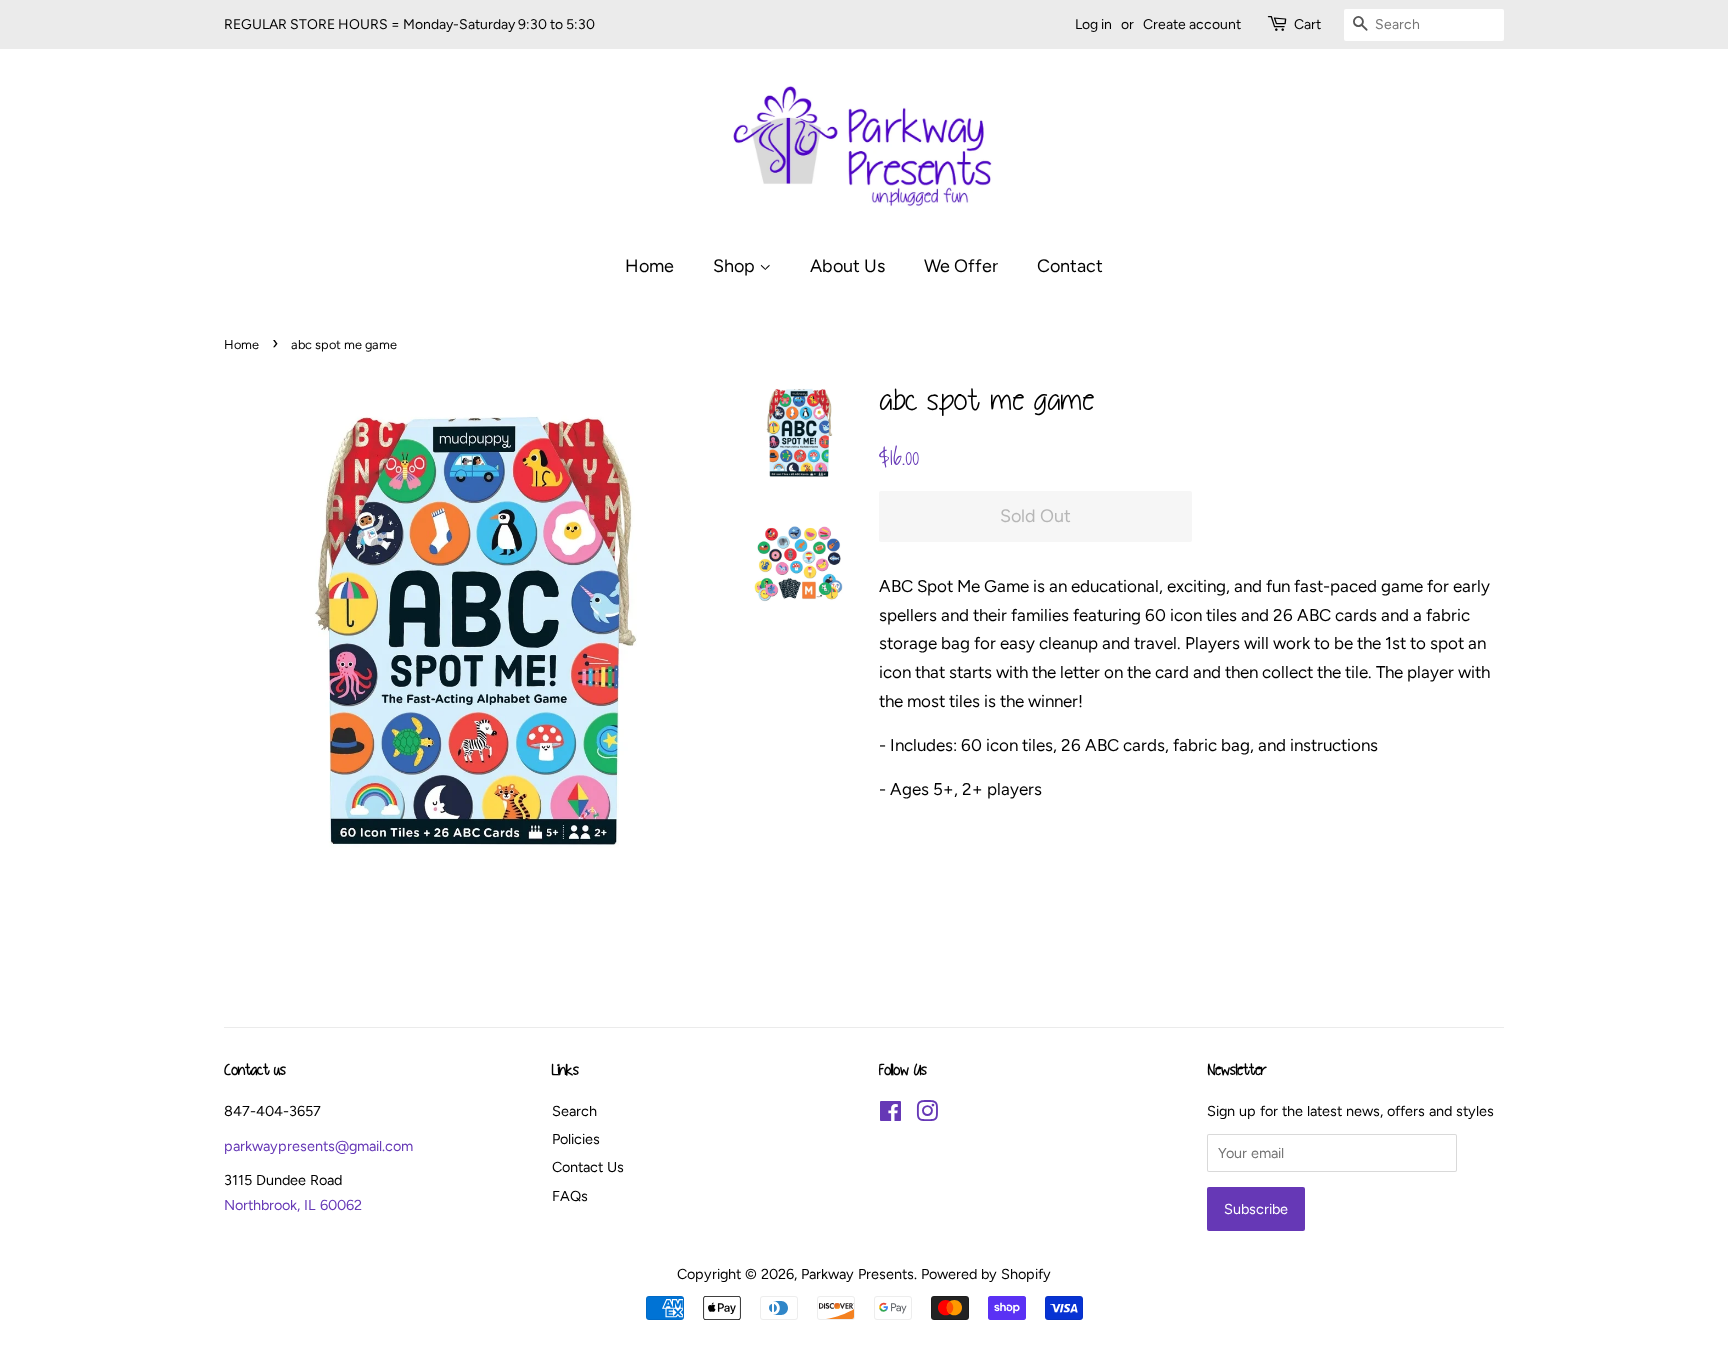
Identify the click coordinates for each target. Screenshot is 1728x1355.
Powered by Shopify (986, 1274)
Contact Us (588, 1167)
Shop (736, 265)
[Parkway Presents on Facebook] (890, 1115)
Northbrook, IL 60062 (293, 1205)
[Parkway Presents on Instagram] (927, 1115)
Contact (1070, 265)
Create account (1192, 24)
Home (649, 265)
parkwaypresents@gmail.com (318, 1146)
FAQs (570, 1196)
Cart (1307, 24)
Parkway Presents (857, 1274)
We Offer (961, 265)
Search (574, 1111)
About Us (847, 265)
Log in (1093, 24)
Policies (576, 1139)
